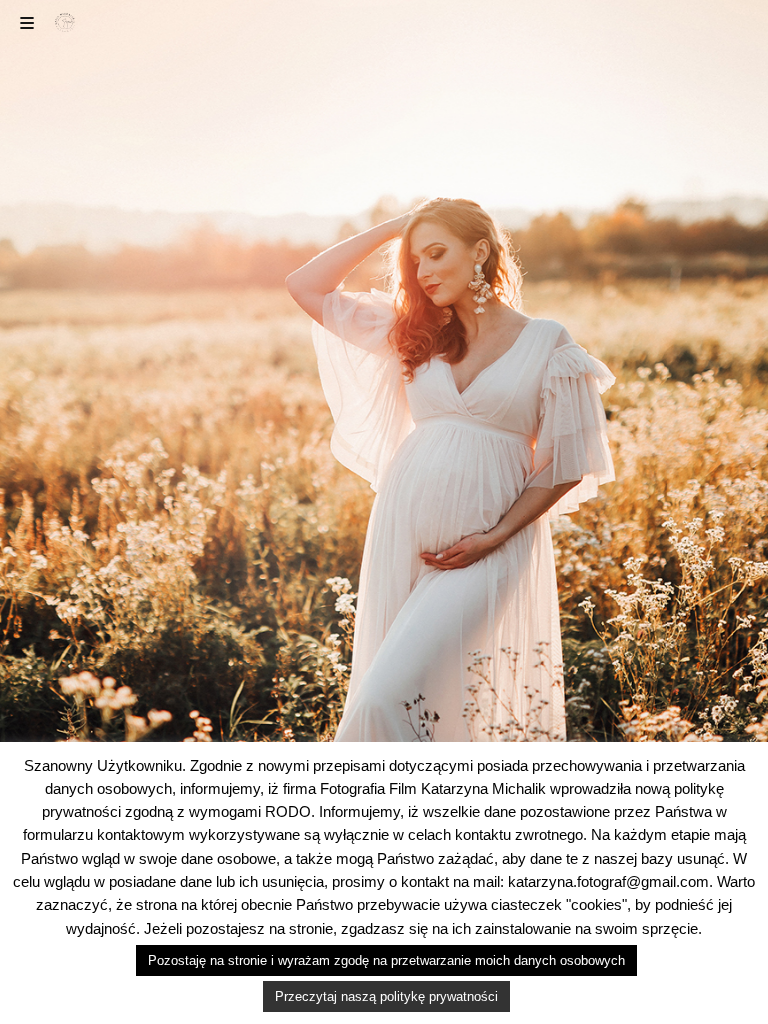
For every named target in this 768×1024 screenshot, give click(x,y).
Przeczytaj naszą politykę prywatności (386, 996)
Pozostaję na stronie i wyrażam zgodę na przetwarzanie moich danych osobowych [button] (386, 960)
